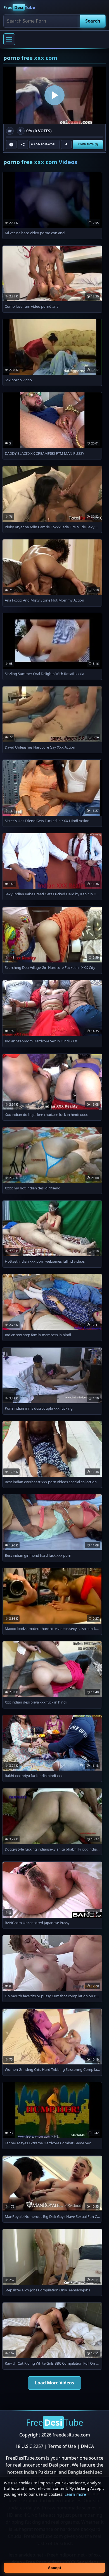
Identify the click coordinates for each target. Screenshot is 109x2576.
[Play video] (54, 95)
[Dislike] (21, 131)
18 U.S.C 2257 (29, 2446)
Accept (54, 2568)
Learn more (75, 2494)
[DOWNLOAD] (66, 145)
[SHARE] (23, 145)
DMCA (87, 2446)
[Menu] (9, 39)
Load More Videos (54, 2383)
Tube (19, 7)
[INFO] (11, 145)
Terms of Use (62, 2446)
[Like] (10, 131)
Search (93, 21)
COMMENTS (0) (88, 145)
